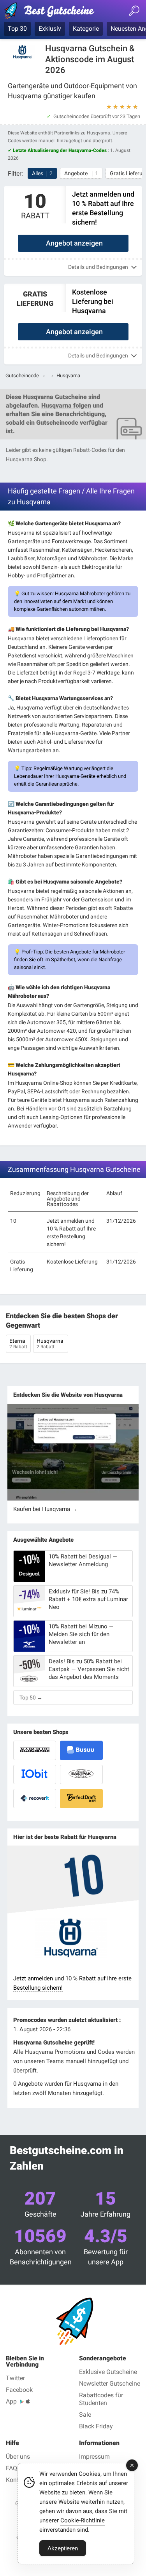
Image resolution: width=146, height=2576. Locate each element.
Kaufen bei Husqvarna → (45, 1509)
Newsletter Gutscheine (110, 2383)
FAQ (11, 2468)
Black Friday (96, 2426)
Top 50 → (31, 1698)
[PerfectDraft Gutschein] (81, 1799)
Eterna (18, 1344)
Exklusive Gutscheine (108, 2372)
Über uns (18, 2457)
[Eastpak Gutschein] (81, 1774)
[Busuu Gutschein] (81, 1750)
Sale (85, 2415)
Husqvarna (51, 1344)
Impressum (94, 2457)
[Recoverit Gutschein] (35, 1799)
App (11, 2401)
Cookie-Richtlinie (83, 2520)
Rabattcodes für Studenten (101, 2399)
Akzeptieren (63, 2548)
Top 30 (17, 29)
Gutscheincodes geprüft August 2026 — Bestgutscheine (53, 12)
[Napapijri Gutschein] (35, 1750)
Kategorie (86, 29)
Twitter (15, 2378)
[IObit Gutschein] (35, 1774)
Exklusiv (50, 29)
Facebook (19, 2390)
